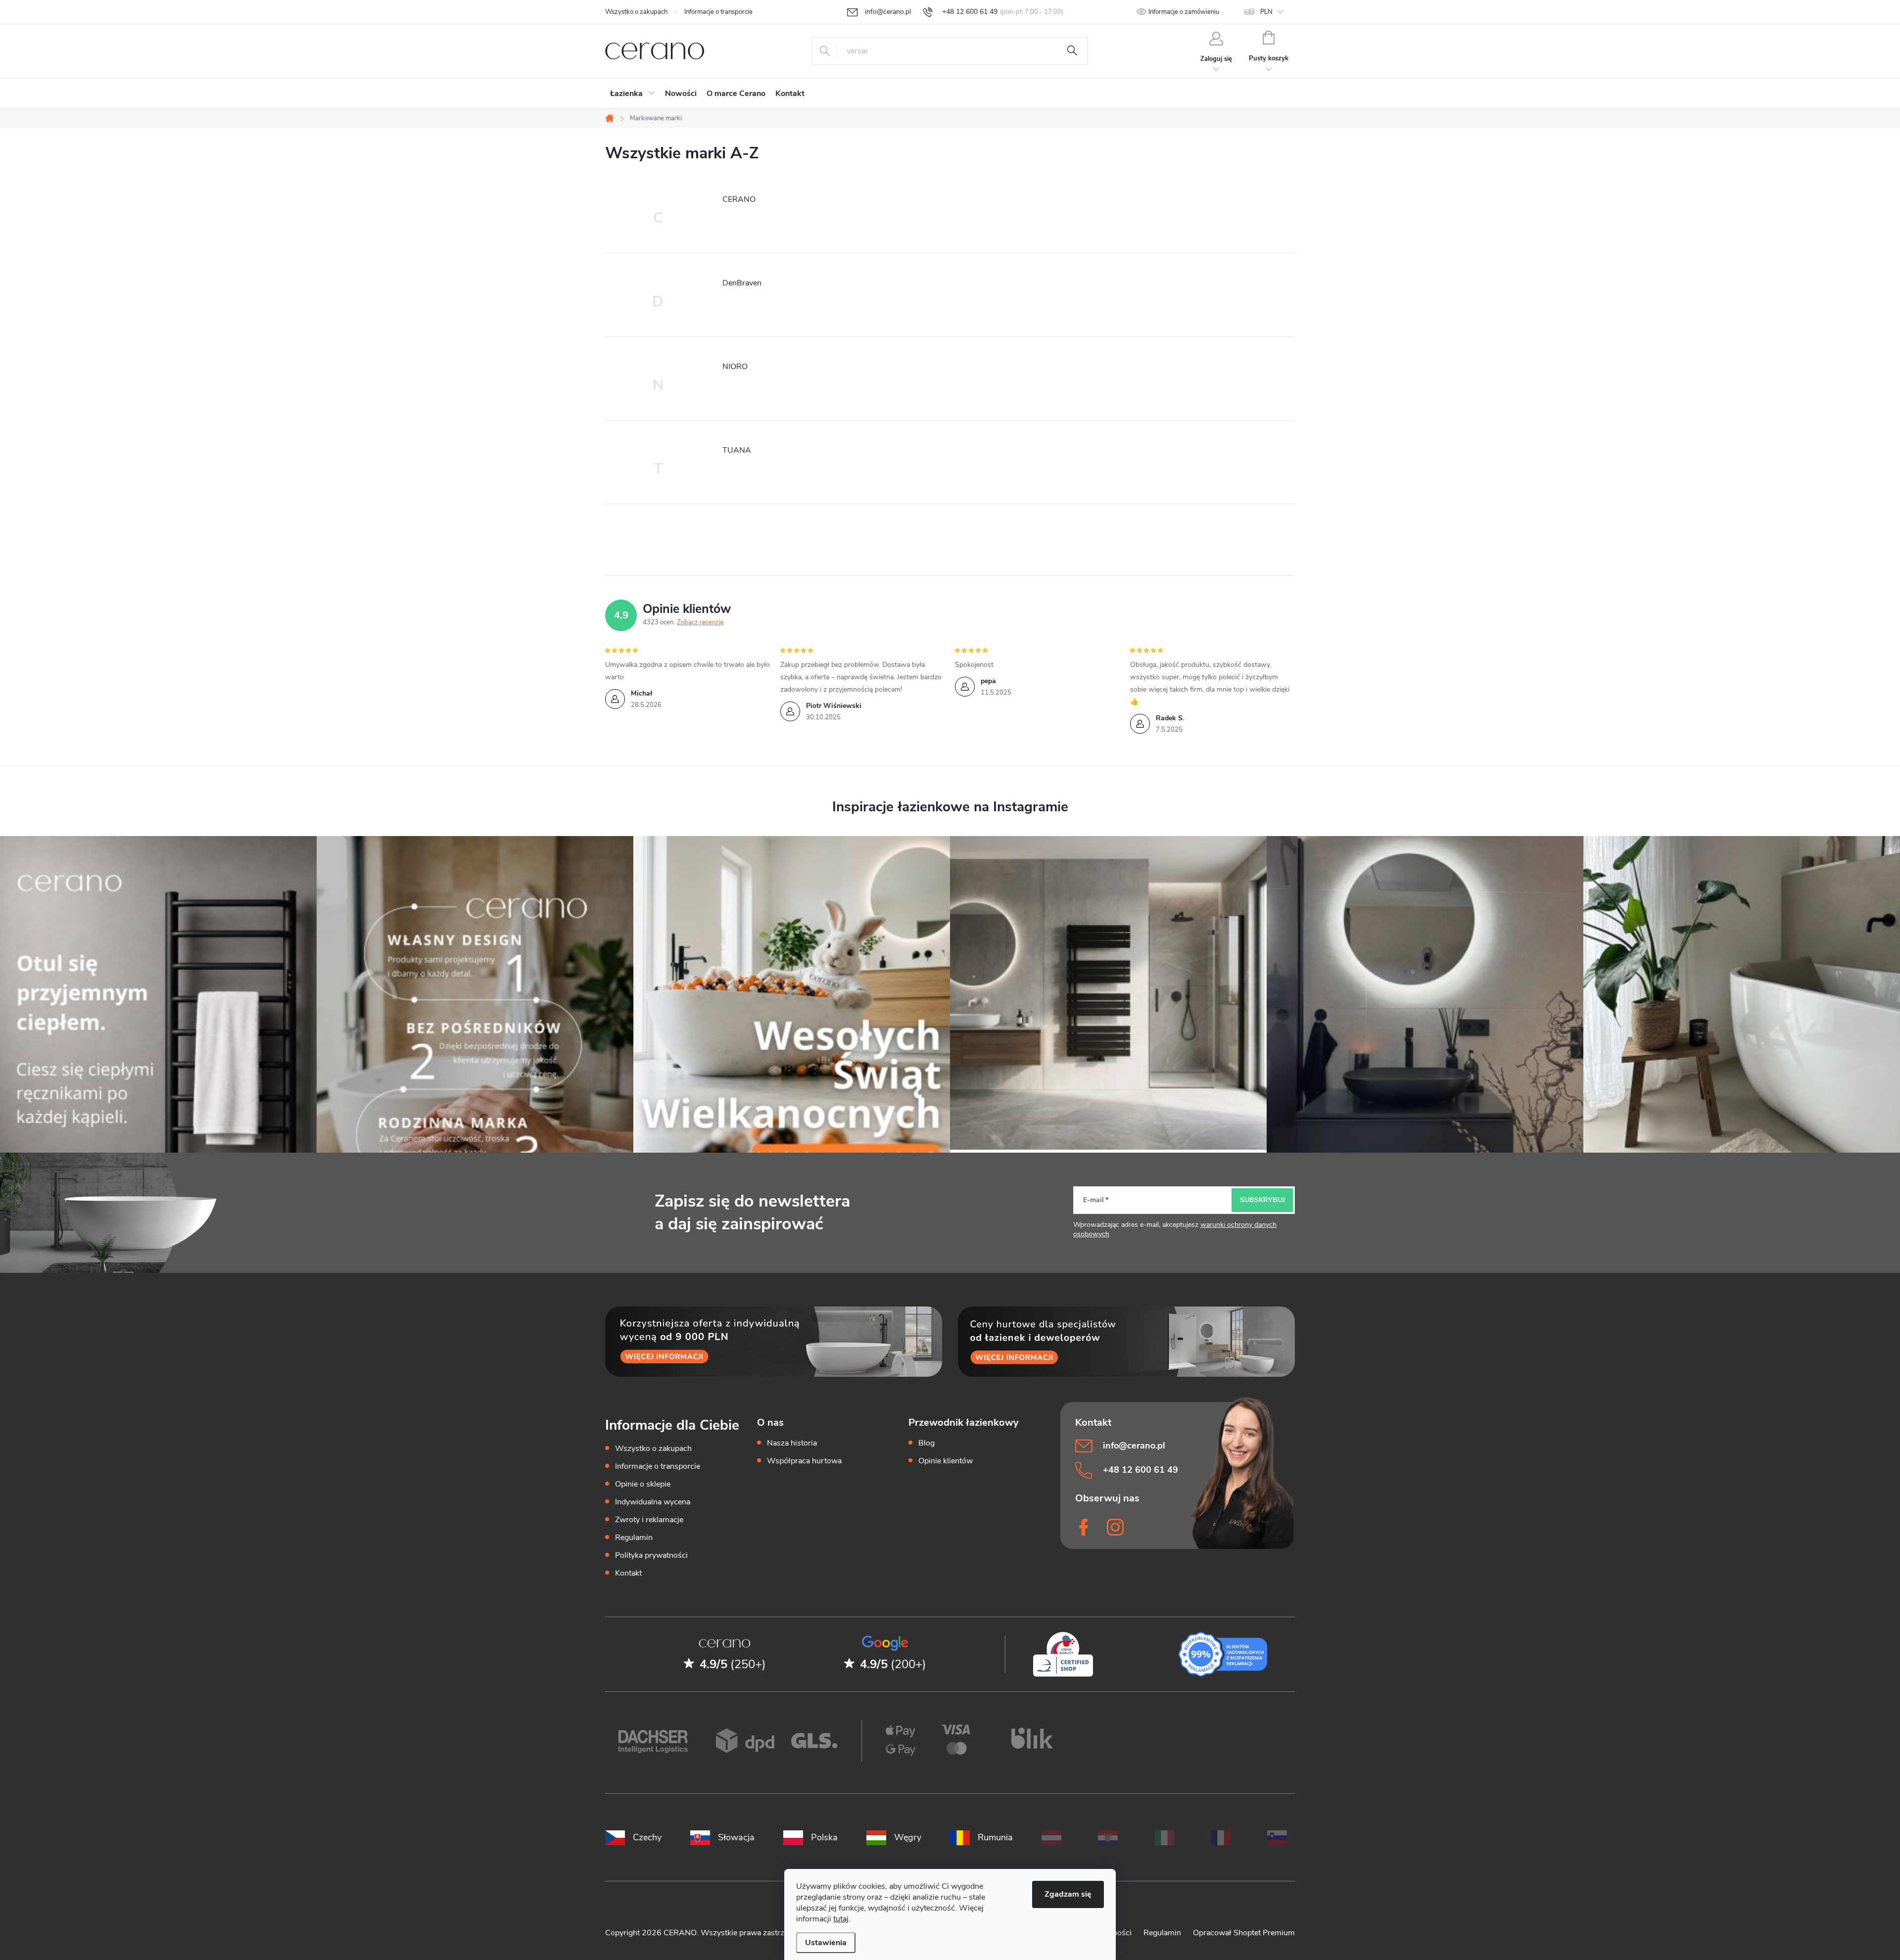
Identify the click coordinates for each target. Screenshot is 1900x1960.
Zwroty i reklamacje (649, 1520)
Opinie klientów (946, 1461)
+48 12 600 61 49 (1140, 1470)
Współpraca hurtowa (804, 1461)
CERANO (739, 199)
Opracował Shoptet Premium (1244, 1933)
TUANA (737, 450)
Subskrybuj (1262, 1200)
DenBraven (742, 283)
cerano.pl (1117, 1527)
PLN (1266, 12)
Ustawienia (826, 1943)
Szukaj (1072, 51)
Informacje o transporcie (718, 12)
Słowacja (736, 1837)
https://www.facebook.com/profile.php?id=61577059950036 (1085, 1527)
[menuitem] (633, 93)
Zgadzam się (1068, 1894)
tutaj (841, 1919)
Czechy (647, 1837)
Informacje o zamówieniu (1184, 12)
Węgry (908, 1837)
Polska (824, 1837)
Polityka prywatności (651, 1555)
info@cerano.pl (1134, 1446)
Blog (926, 1443)
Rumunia (995, 1837)
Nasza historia (792, 1443)
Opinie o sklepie (643, 1484)
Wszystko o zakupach (636, 12)
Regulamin (634, 1538)
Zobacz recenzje (700, 622)
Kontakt (628, 1573)
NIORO (735, 367)
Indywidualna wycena (653, 1502)
